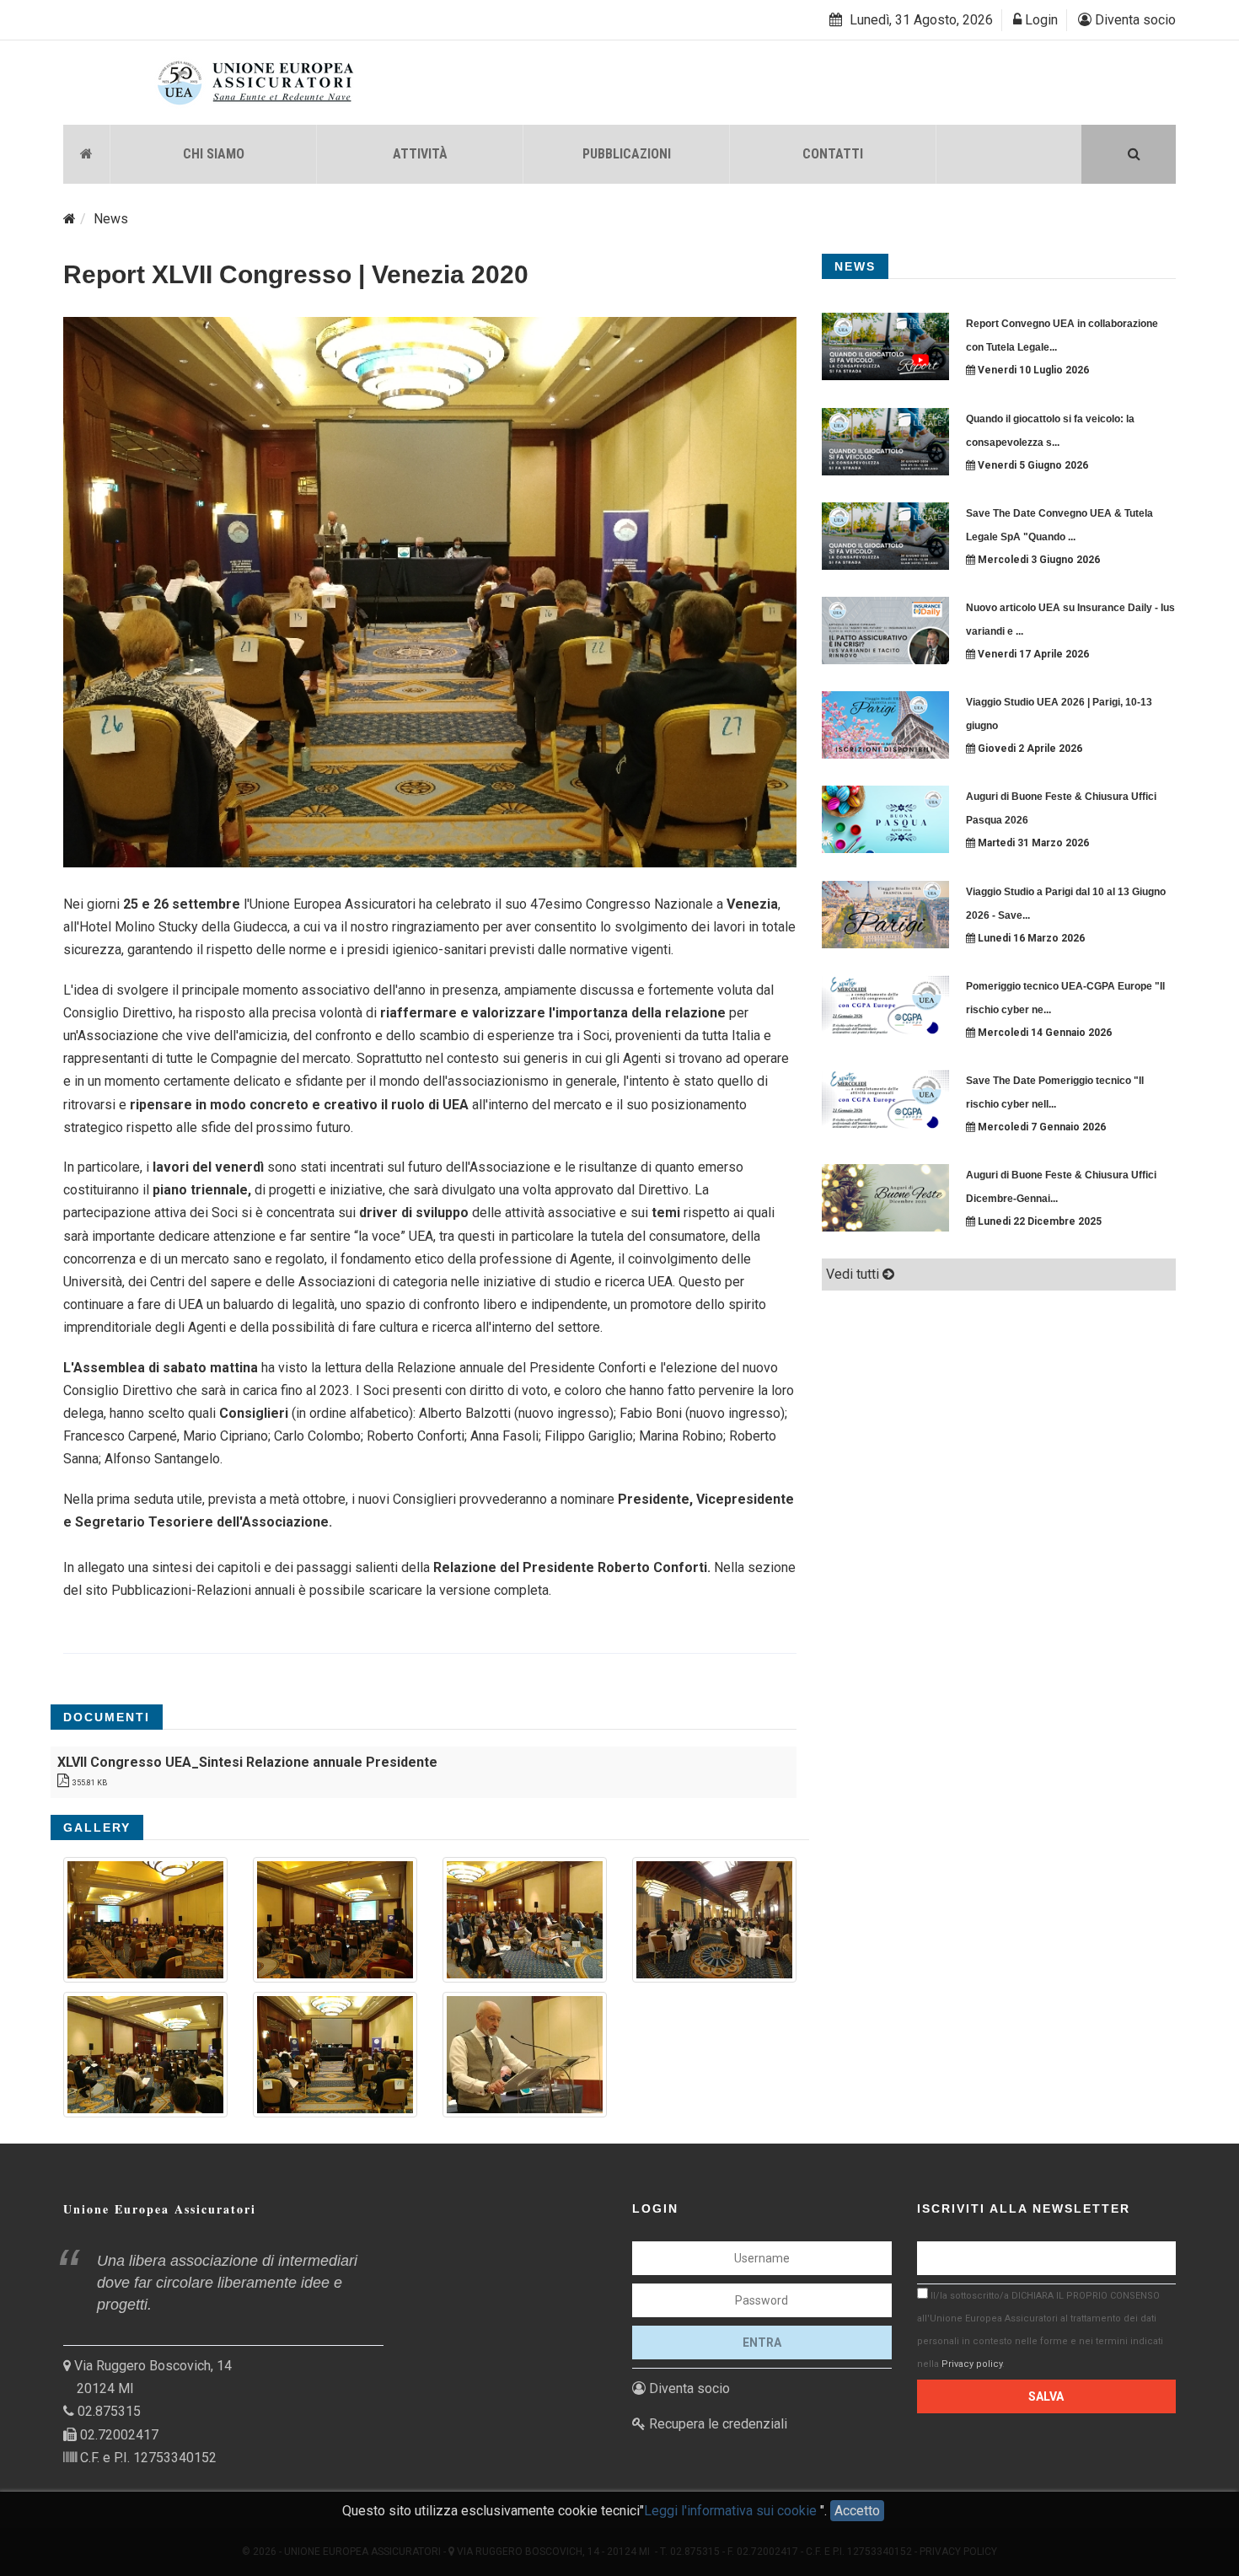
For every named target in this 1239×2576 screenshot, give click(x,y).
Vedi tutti (854, 1274)
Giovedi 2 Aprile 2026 (1029, 749)
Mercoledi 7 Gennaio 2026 (1041, 1127)
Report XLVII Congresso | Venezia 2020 (296, 274)
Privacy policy (972, 2364)
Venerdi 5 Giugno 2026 (1032, 465)
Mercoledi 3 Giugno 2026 (1038, 560)
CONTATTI (833, 154)
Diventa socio (1134, 20)
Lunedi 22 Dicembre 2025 (1038, 1221)
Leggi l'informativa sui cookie (732, 2511)
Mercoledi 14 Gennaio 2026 (1043, 1033)
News (111, 219)
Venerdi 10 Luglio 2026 (1032, 370)
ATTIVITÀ (420, 154)
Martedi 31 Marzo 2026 (1032, 843)
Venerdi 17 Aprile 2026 (1032, 654)
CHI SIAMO (214, 154)
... (1053, 347)
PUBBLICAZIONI (627, 154)
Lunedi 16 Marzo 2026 (1030, 938)
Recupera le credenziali (716, 2424)
